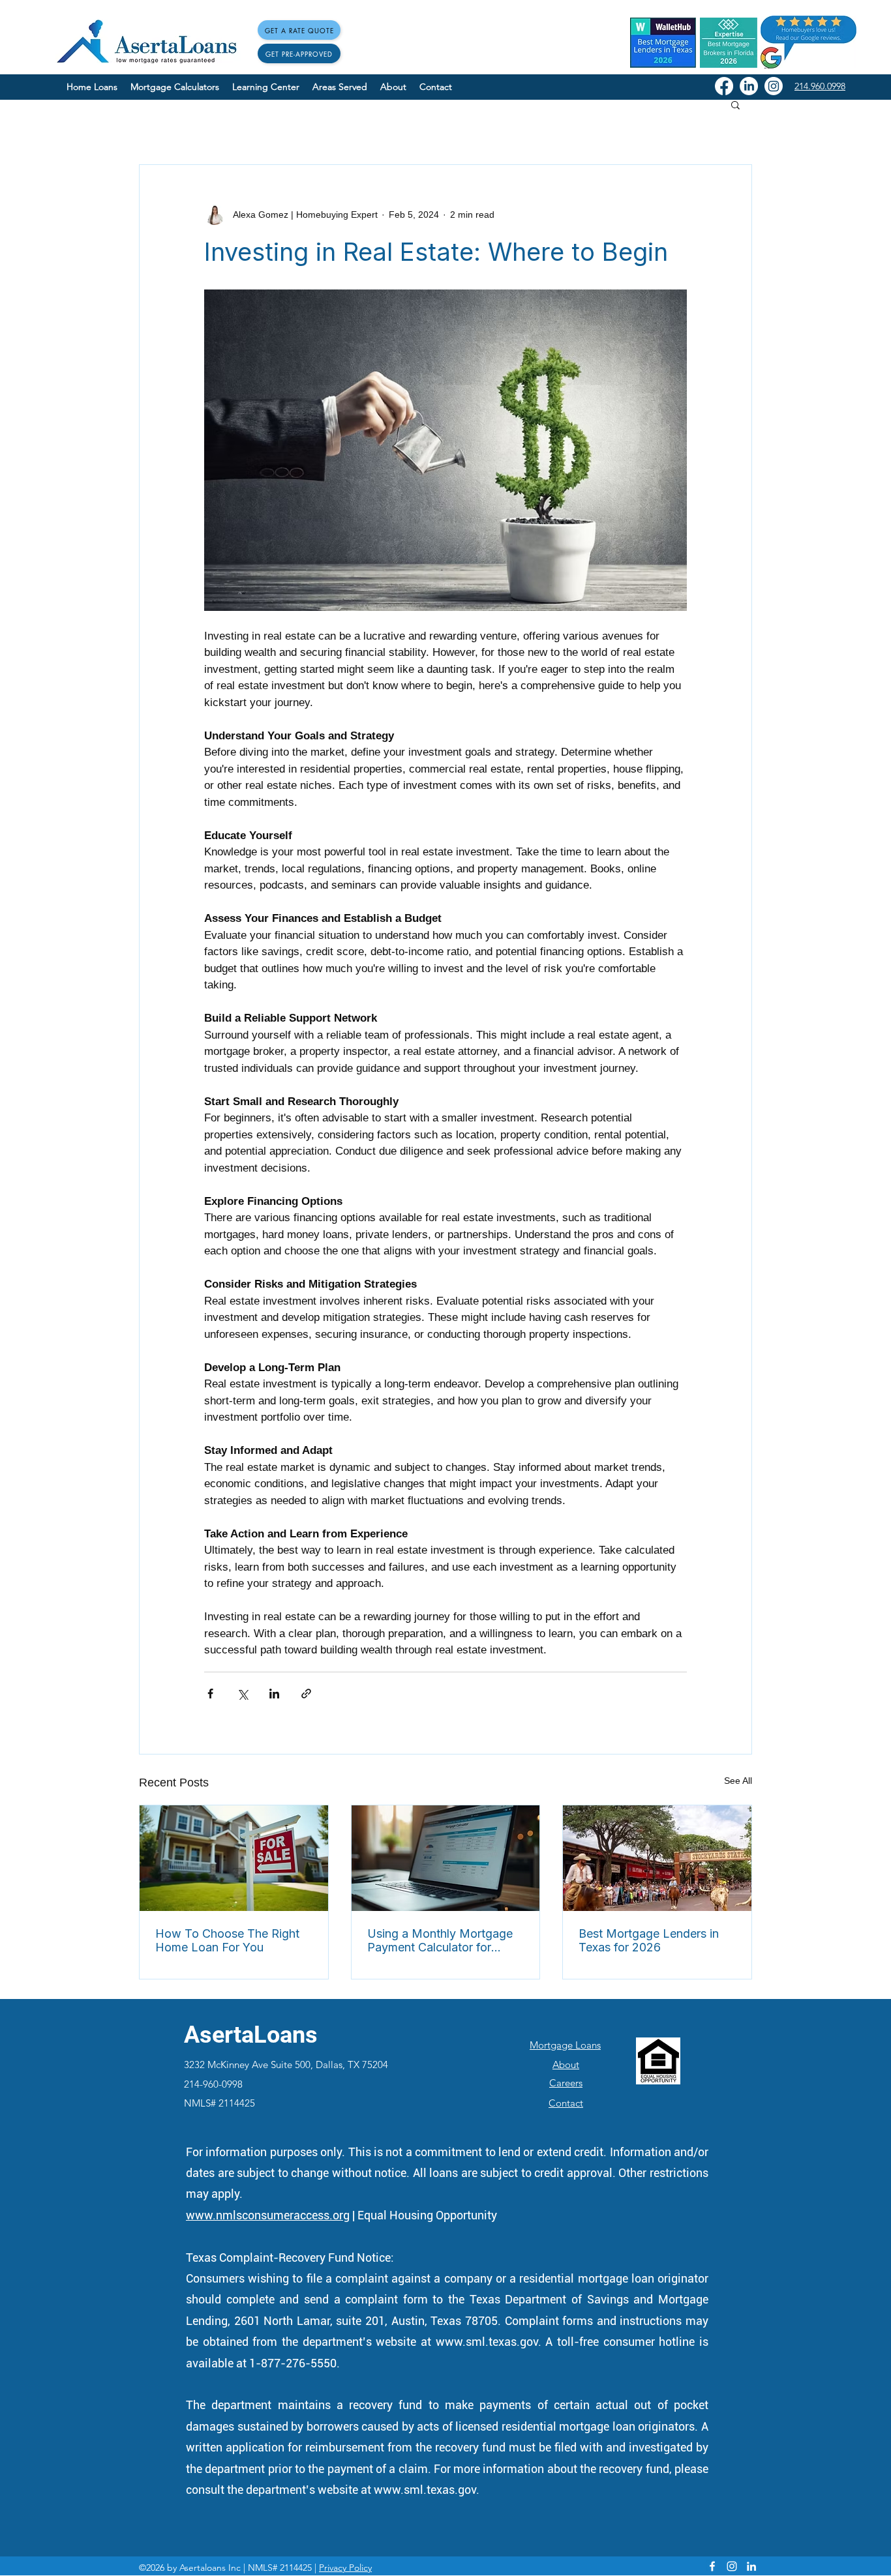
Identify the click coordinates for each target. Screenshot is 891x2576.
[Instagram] (774, 86)
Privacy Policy (345, 2568)
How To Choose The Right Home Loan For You (227, 1940)
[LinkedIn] (749, 86)
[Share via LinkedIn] (274, 1694)
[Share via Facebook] (210, 1694)
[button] (735, 104)
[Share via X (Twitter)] (242, 1694)
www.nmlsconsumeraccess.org (268, 2215)
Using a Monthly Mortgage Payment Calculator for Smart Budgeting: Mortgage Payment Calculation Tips (442, 1940)
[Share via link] (306, 1694)
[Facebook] (724, 86)
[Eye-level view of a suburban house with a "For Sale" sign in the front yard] (234, 1858)
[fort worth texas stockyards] (657, 1858)
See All (738, 1781)
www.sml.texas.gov (487, 2342)
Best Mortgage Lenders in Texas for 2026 (649, 1940)
